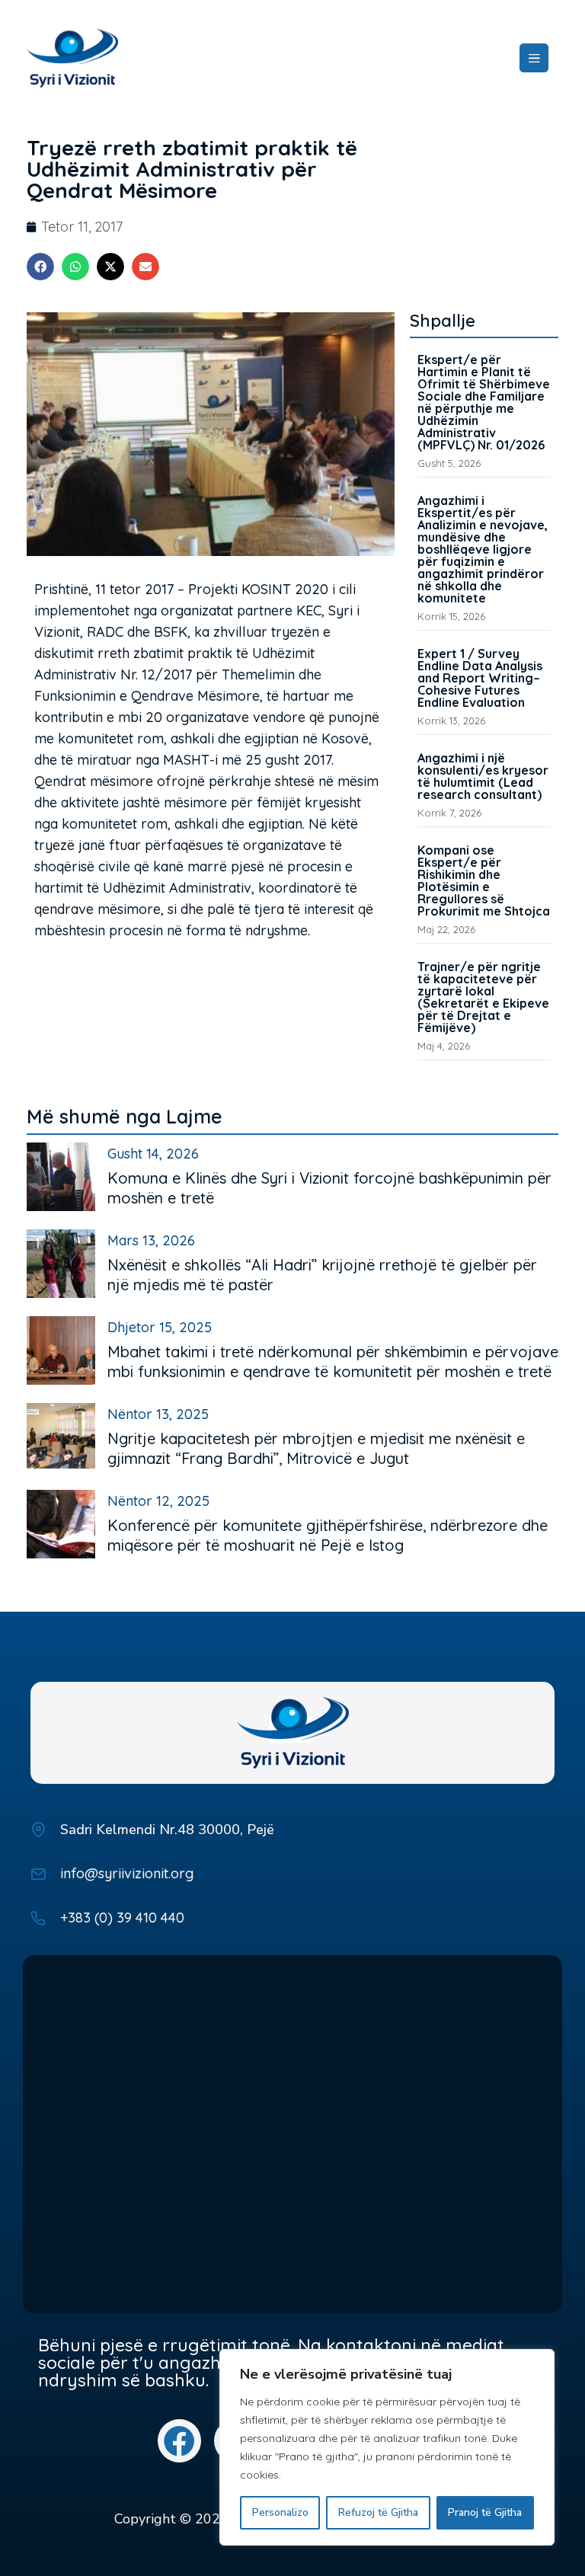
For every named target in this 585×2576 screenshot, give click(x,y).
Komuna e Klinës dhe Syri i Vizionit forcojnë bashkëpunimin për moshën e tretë (329, 1188)
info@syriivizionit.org (127, 1873)
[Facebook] (179, 2441)
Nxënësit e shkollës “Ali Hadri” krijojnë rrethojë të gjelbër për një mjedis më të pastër (322, 1275)
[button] (40, 267)
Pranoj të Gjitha (485, 2512)
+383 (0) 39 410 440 (122, 1918)
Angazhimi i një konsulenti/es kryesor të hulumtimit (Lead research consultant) (483, 776)
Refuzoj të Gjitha (378, 2512)
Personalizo (280, 2512)
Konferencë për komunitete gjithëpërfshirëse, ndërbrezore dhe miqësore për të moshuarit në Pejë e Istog (328, 1535)
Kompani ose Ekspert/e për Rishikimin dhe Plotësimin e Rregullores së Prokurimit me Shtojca (484, 881)
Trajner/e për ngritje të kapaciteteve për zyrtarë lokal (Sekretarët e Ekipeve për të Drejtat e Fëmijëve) (483, 997)
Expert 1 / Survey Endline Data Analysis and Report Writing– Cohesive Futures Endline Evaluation (480, 678)
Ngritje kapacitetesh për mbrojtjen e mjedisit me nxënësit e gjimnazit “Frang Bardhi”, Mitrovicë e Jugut (316, 1448)
